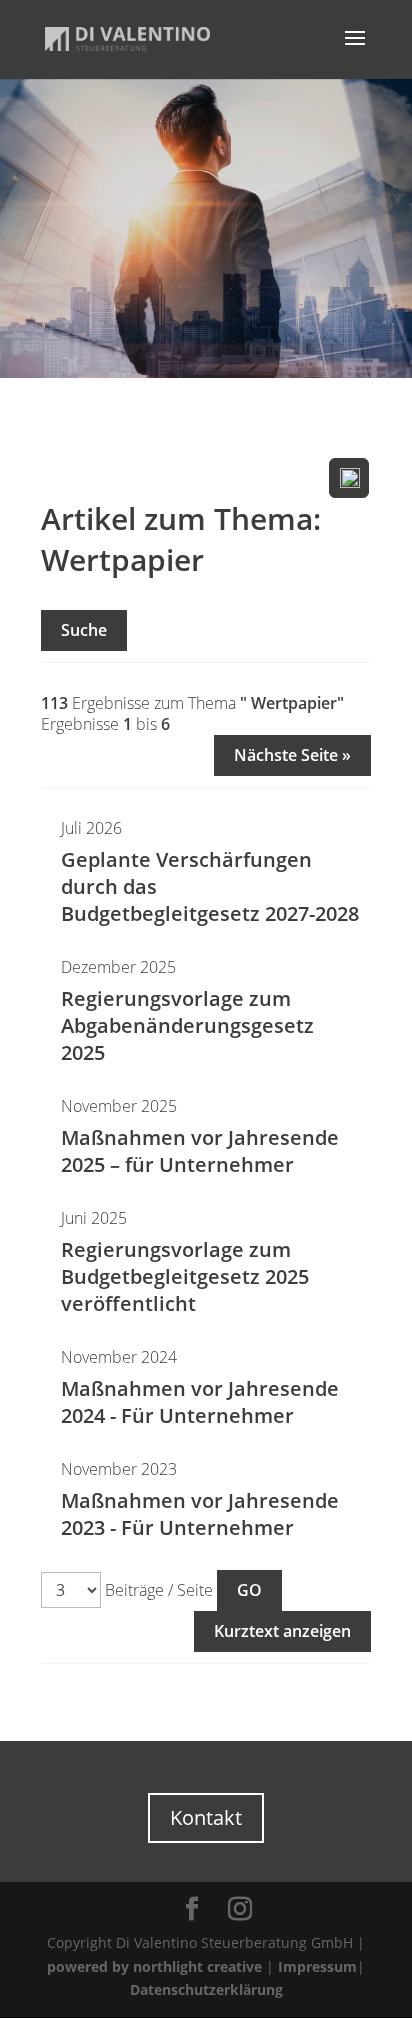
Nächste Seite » (292, 755)
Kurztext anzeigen (282, 1631)
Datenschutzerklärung (206, 1989)
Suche (84, 630)
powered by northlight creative (154, 1966)
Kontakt (206, 1817)
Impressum (317, 1966)
